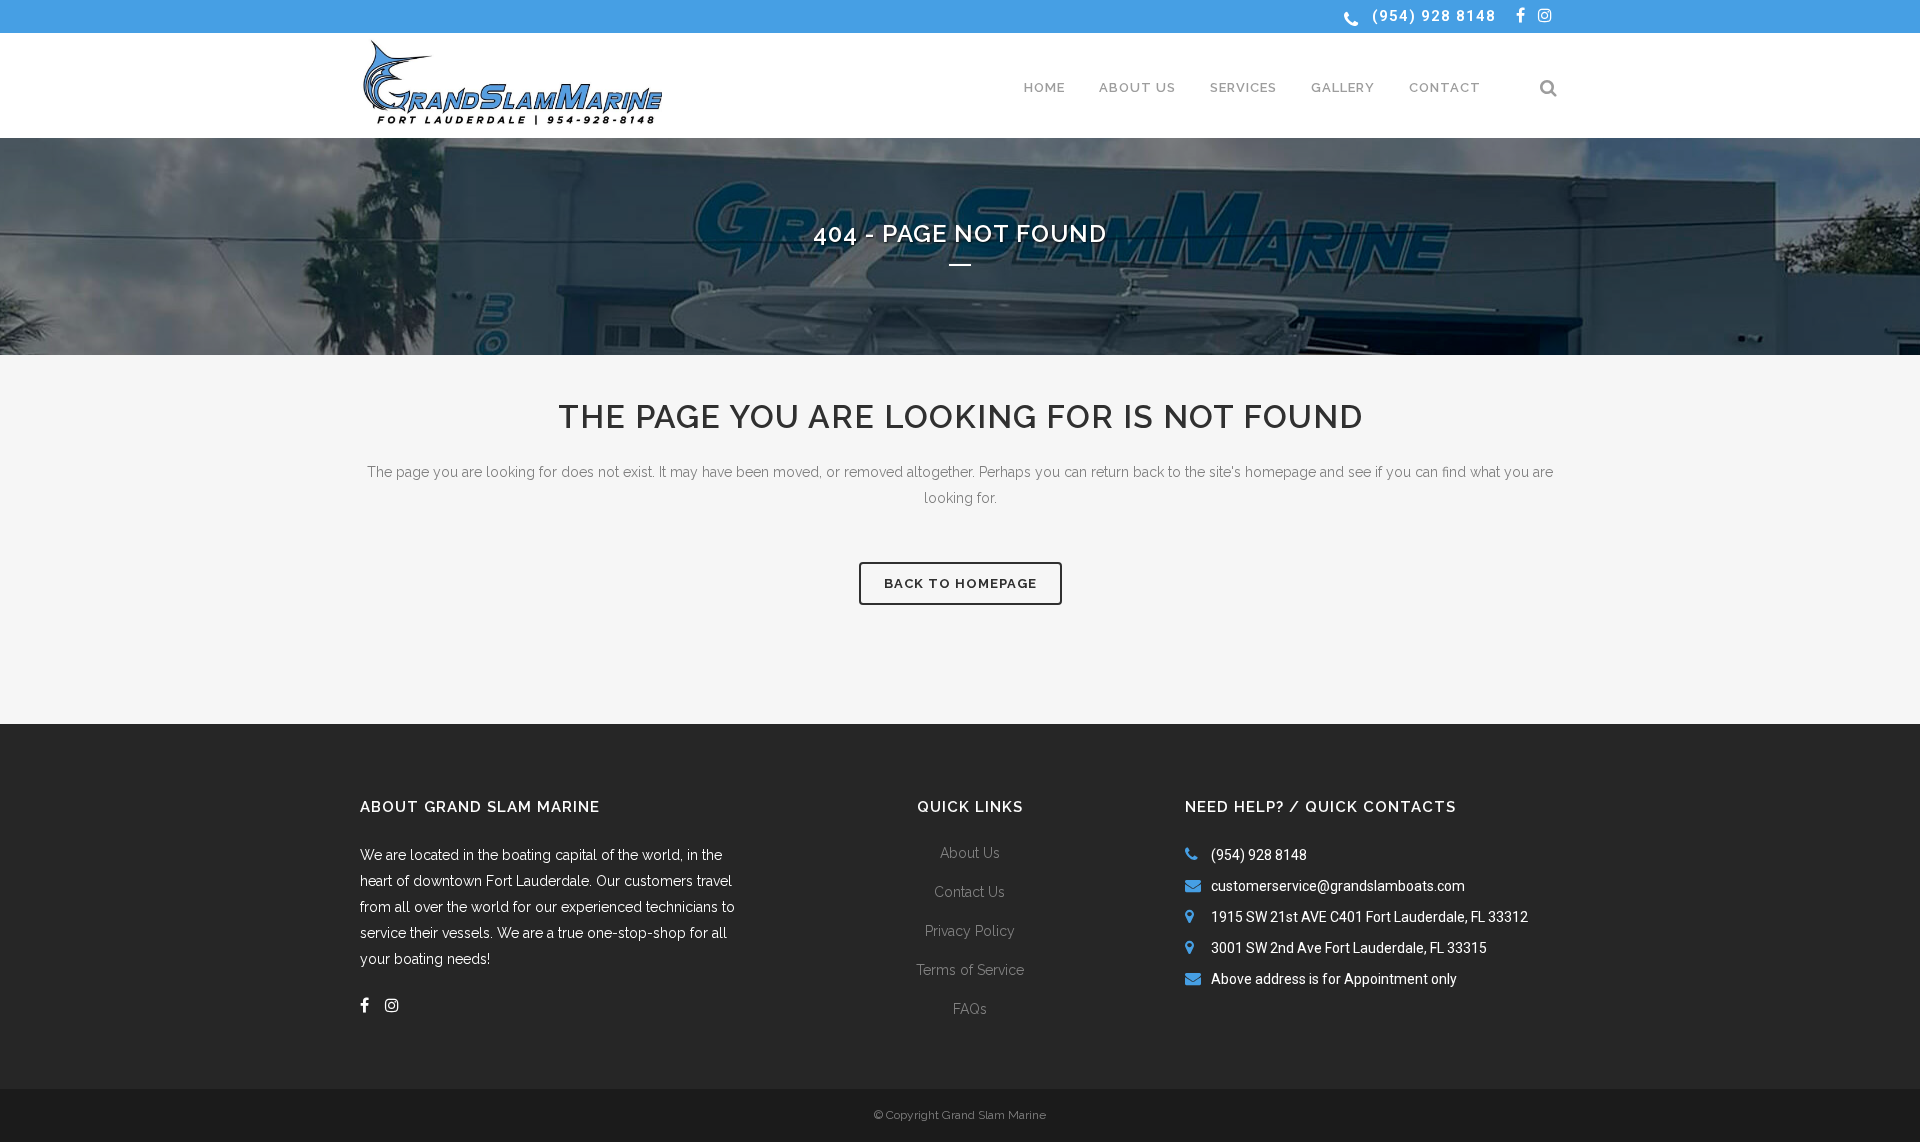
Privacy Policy (970, 931)
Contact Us (969, 892)
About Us (970, 853)
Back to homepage (960, 583)
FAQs (970, 1009)
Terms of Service (970, 970)
